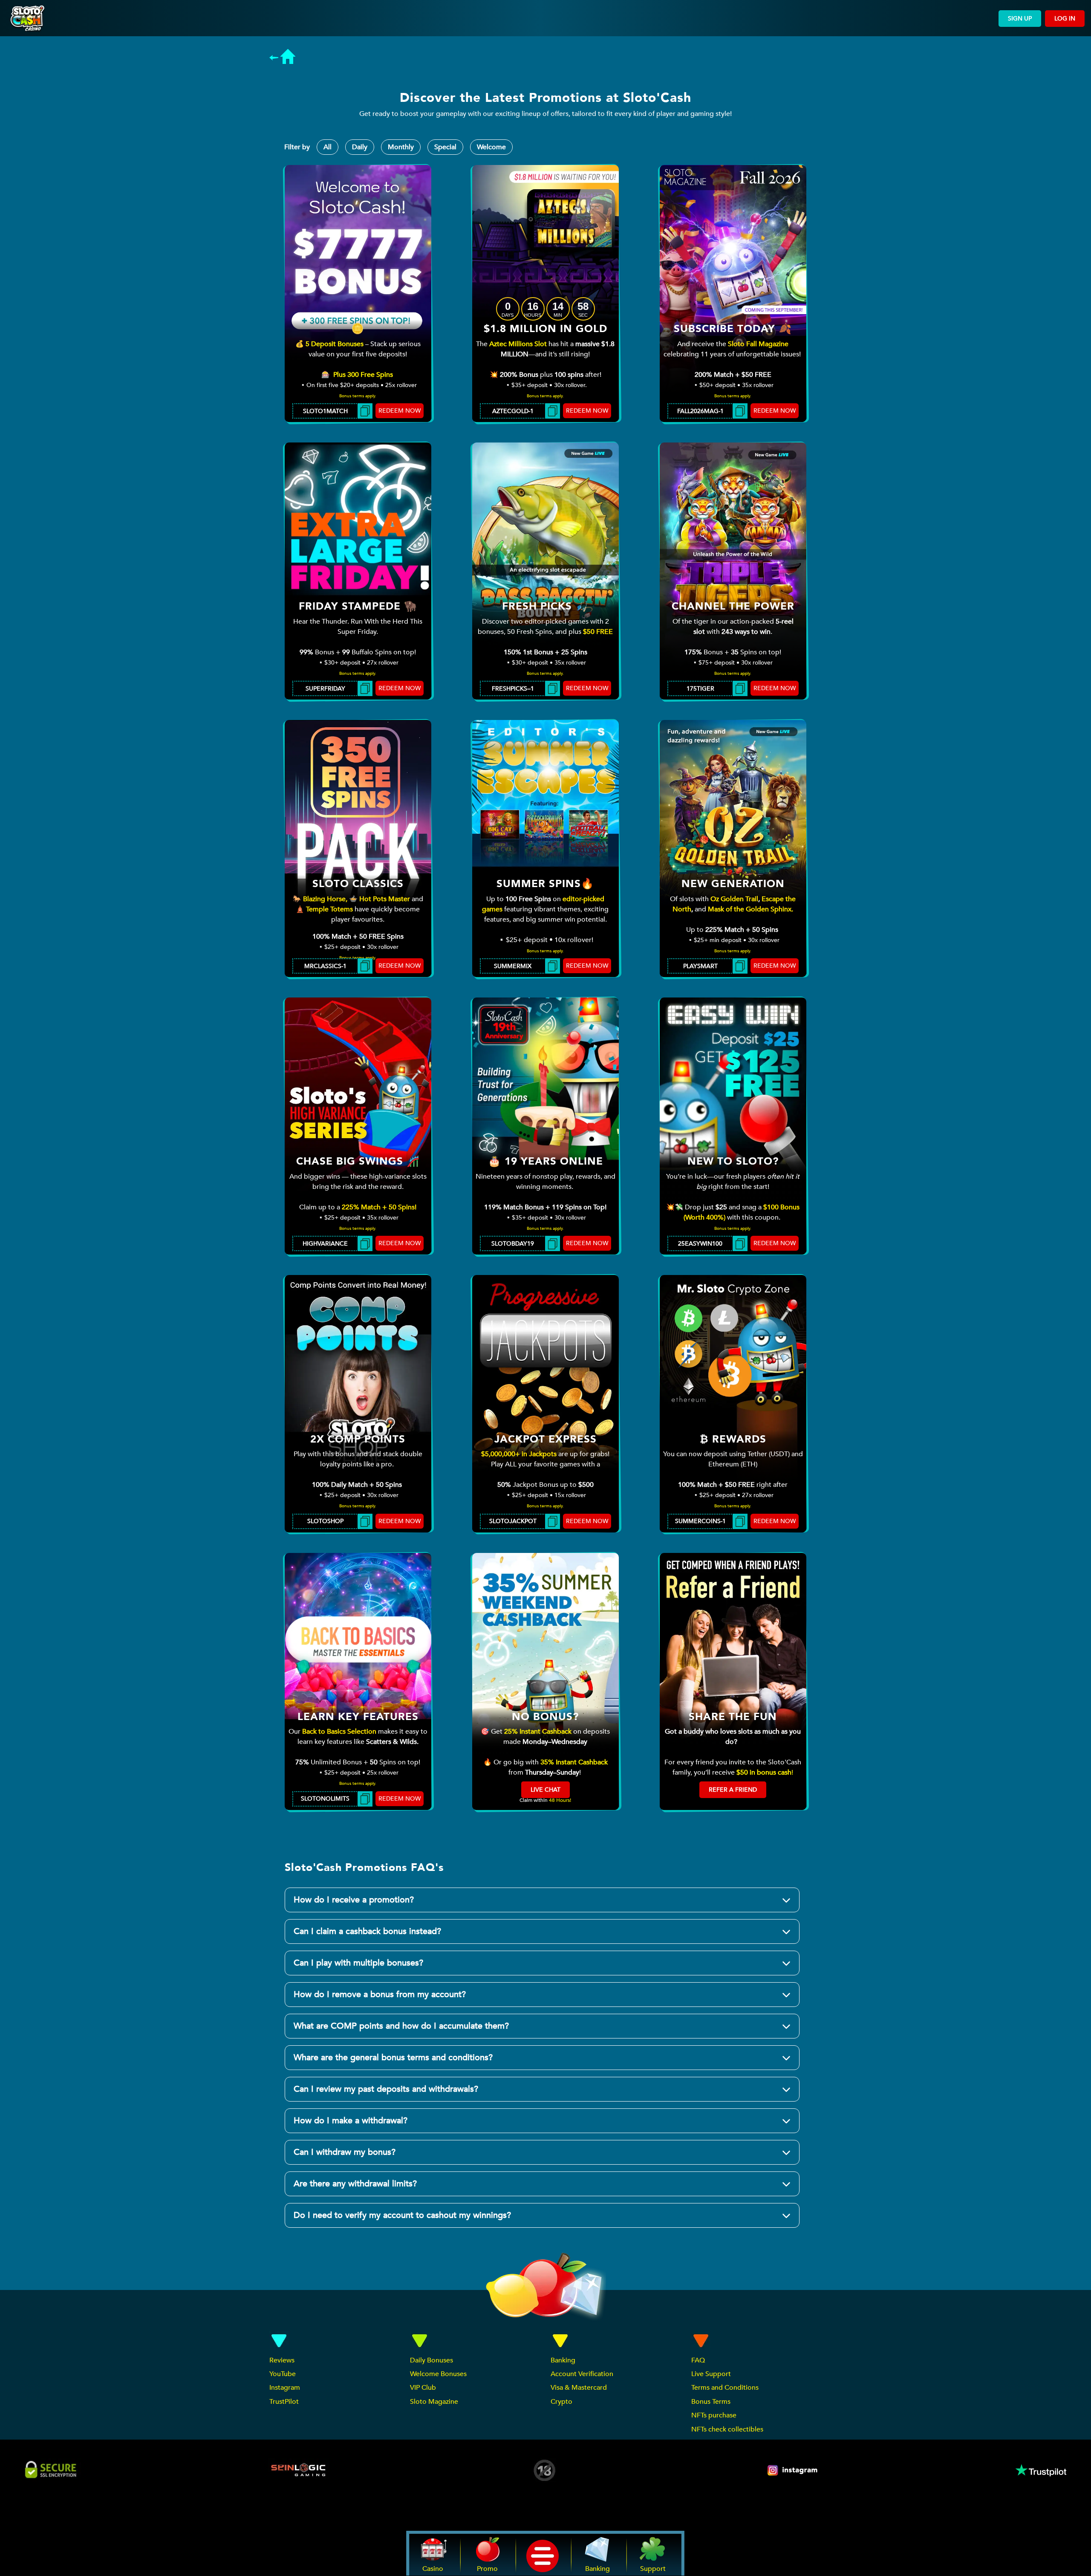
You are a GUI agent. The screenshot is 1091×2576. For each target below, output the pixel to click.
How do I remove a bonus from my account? (380, 1994)
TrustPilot (284, 2402)
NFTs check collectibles (727, 2429)
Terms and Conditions (725, 2388)
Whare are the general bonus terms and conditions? (393, 2057)
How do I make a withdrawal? (351, 2121)
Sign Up (1020, 19)
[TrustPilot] (1040, 2470)
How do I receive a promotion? (354, 1900)
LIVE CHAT (545, 1790)
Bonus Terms (711, 2402)
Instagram (285, 2388)
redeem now (400, 411)
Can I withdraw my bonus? (345, 2152)
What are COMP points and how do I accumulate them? (401, 2026)
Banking (563, 2360)
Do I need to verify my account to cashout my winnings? (402, 2215)
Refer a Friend (733, 1790)
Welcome (491, 147)
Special (445, 147)
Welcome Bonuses (438, 2374)
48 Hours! (560, 1800)
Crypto (561, 2402)
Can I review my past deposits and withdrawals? (386, 2089)
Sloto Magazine (434, 2402)
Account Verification (582, 2374)
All (328, 147)
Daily (360, 147)
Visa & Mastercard (579, 2388)
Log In (1065, 19)
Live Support (711, 2374)
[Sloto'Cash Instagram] (793, 2470)
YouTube (283, 2374)
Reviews (282, 2360)
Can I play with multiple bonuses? (358, 1963)
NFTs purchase (714, 2415)
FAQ (698, 2360)
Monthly (401, 147)
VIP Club (423, 2388)
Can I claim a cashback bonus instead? (367, 1931)
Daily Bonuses (431, 2360)
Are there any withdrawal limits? (355, 2184)
